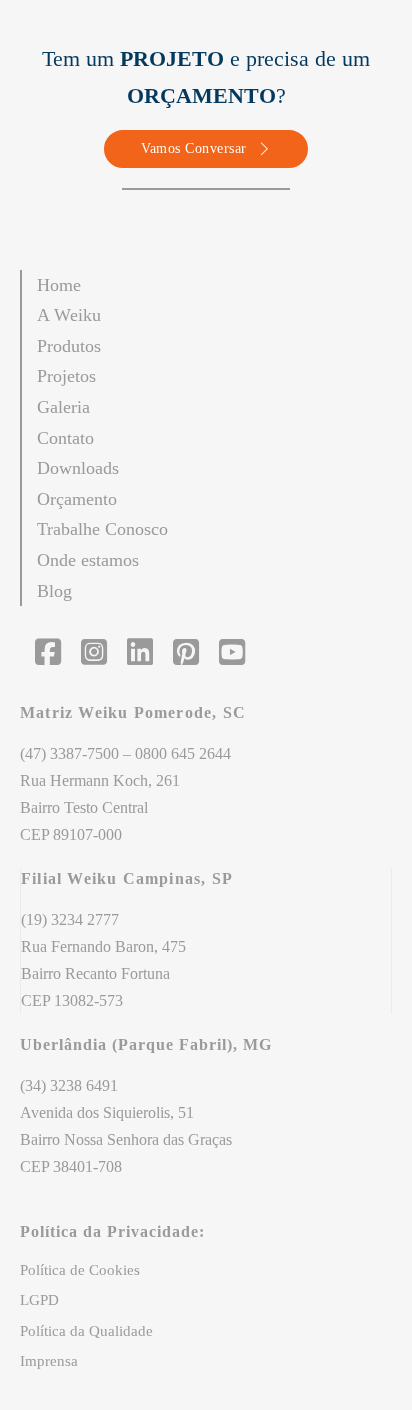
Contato (65, 438)
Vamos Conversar (194, 148)
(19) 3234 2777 (70, 919)
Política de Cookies (80, 1270)
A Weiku (69, 315)
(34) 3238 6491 (69, 1085)
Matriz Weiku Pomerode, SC (135, 712)
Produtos (69, 346)
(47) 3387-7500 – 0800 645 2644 (125, 753)
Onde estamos (88, 560)
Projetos (66, 376)
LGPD (39, 1300)
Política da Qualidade (86, 1331)
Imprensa (49, 1361)
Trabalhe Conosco (102, 529)
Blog (54, 591)
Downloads (78, 468)
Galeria (63, 407)
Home (59, 285)
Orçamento (77, 499)
